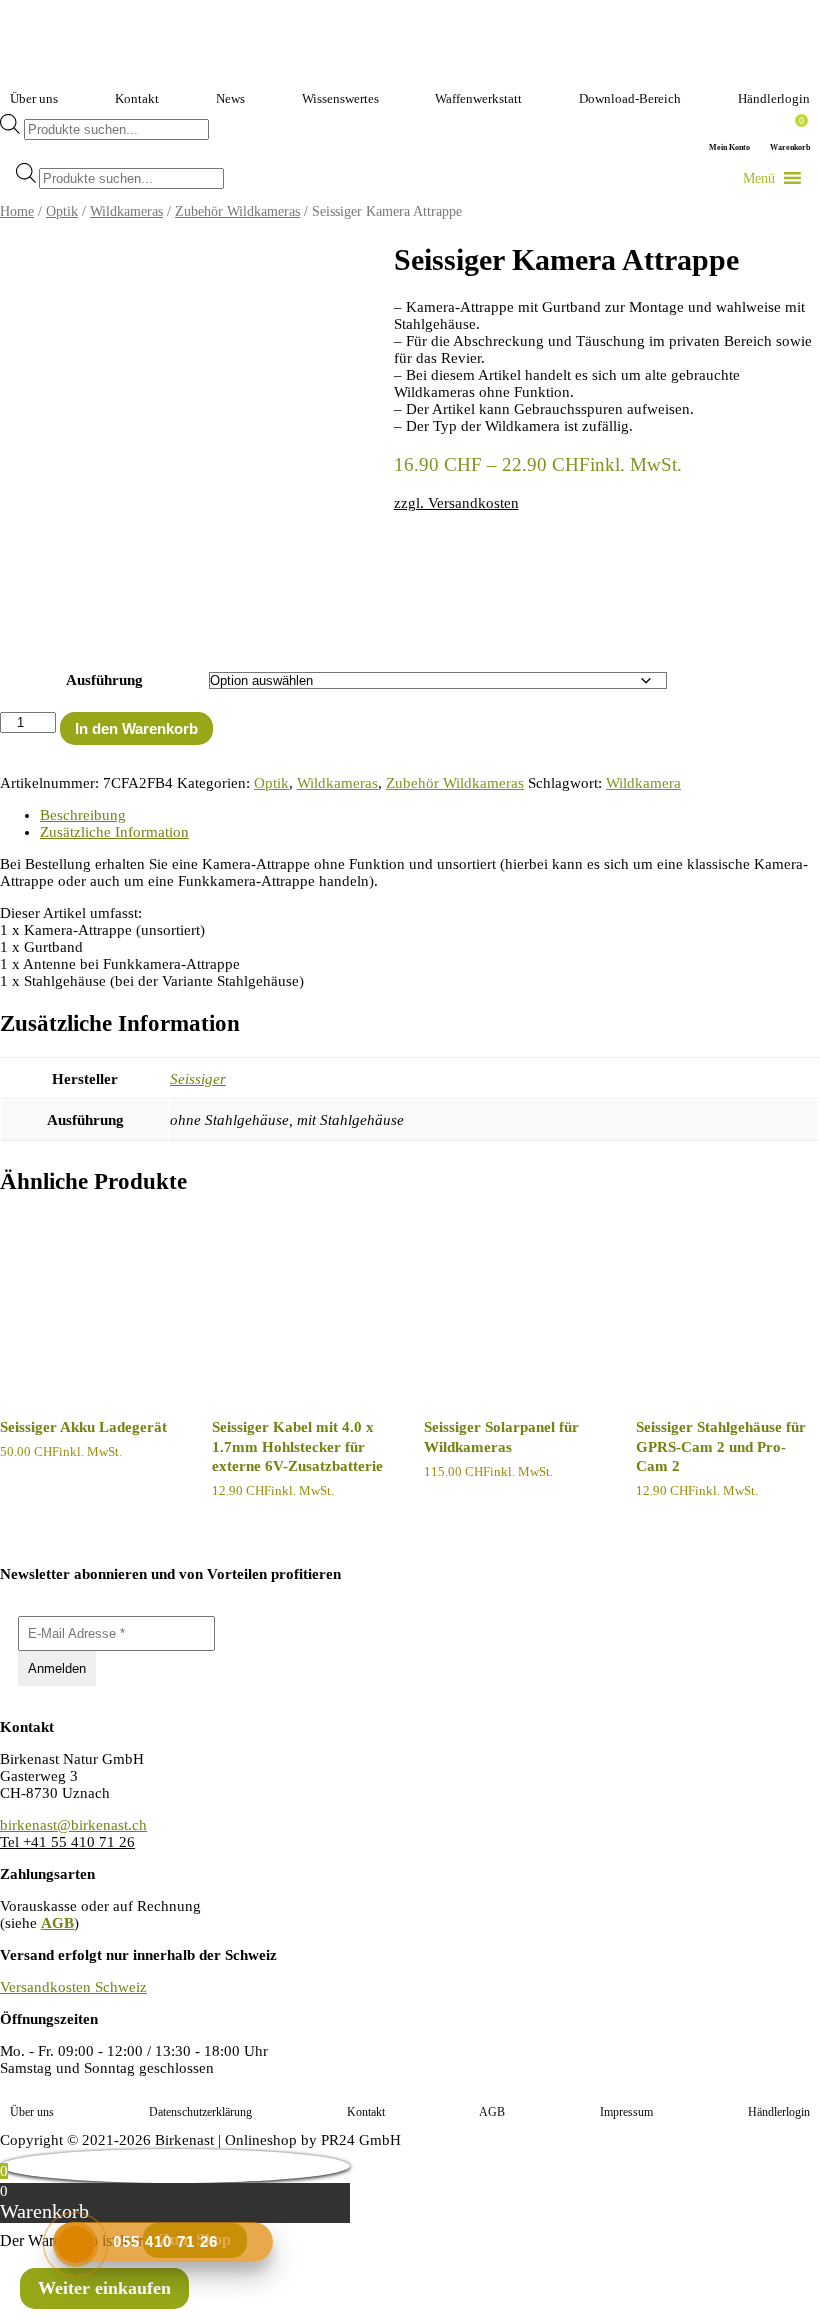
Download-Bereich (630, 98)
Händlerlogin (774, 98)
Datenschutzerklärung (200, 2112)
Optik (62, 211)
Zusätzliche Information (114, 832)
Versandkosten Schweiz (73, 1987)
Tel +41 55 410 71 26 (67, 1842)
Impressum (626, 2112)
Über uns (34, 98)
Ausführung (104, 680)
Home (17, 211)
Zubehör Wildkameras (237, 211)
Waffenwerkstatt (478, 98)
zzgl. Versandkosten (456, 503)
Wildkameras (126, 211)
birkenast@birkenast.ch (73, 1825)
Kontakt (137, 98)
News (230, 98)
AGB (57, 1923)
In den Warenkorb (136, 728)
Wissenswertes (340, 98)
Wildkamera (643, 783)
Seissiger (198, 1079)
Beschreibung (83, 815)
